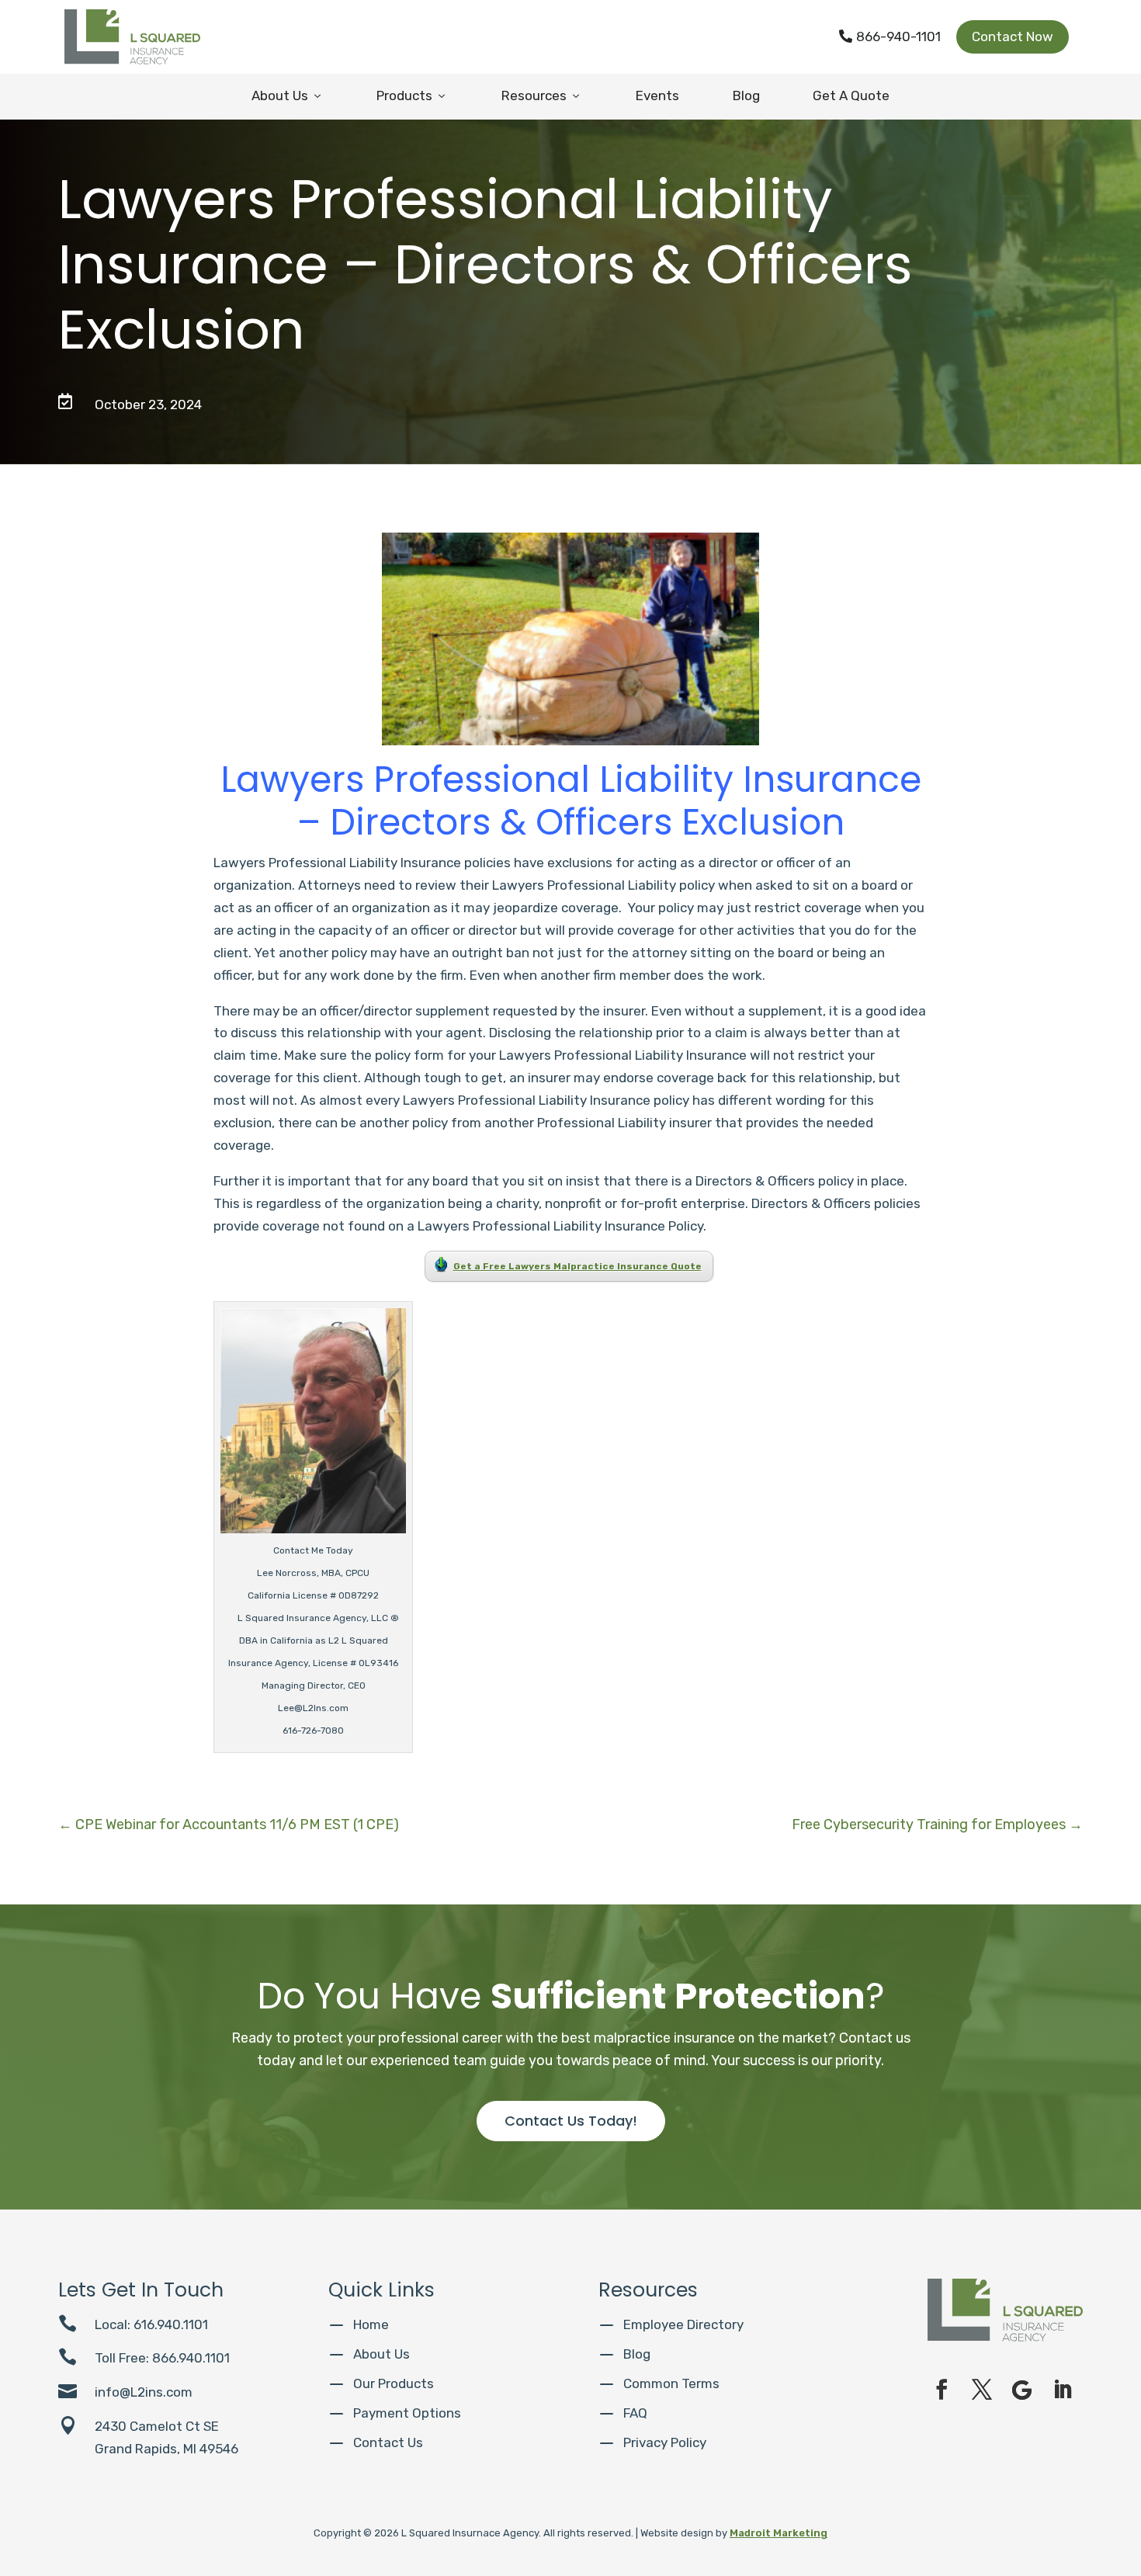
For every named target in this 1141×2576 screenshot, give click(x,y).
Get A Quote (851, 95)
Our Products (394, 2383)
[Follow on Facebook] (942, 2390)
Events (657, 95)
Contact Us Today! (571, 2121)
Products (412, 95)
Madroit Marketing (779, 2533)
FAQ (635, 2413)
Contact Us (388, 2442)
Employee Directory (683, 2324)
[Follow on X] (982, 2390)
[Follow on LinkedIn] (1063, 2390)
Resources (542, 95)
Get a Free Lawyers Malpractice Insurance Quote (577, 1266)
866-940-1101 (890, 36)
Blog (746, 95)
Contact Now (1013, 36)
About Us (288, 95)
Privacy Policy (665, 2442)
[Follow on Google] (1022, 2390)
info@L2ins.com (144, 2392)
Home (371, 2324)
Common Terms (671, 2383)
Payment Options (407, 2413)
